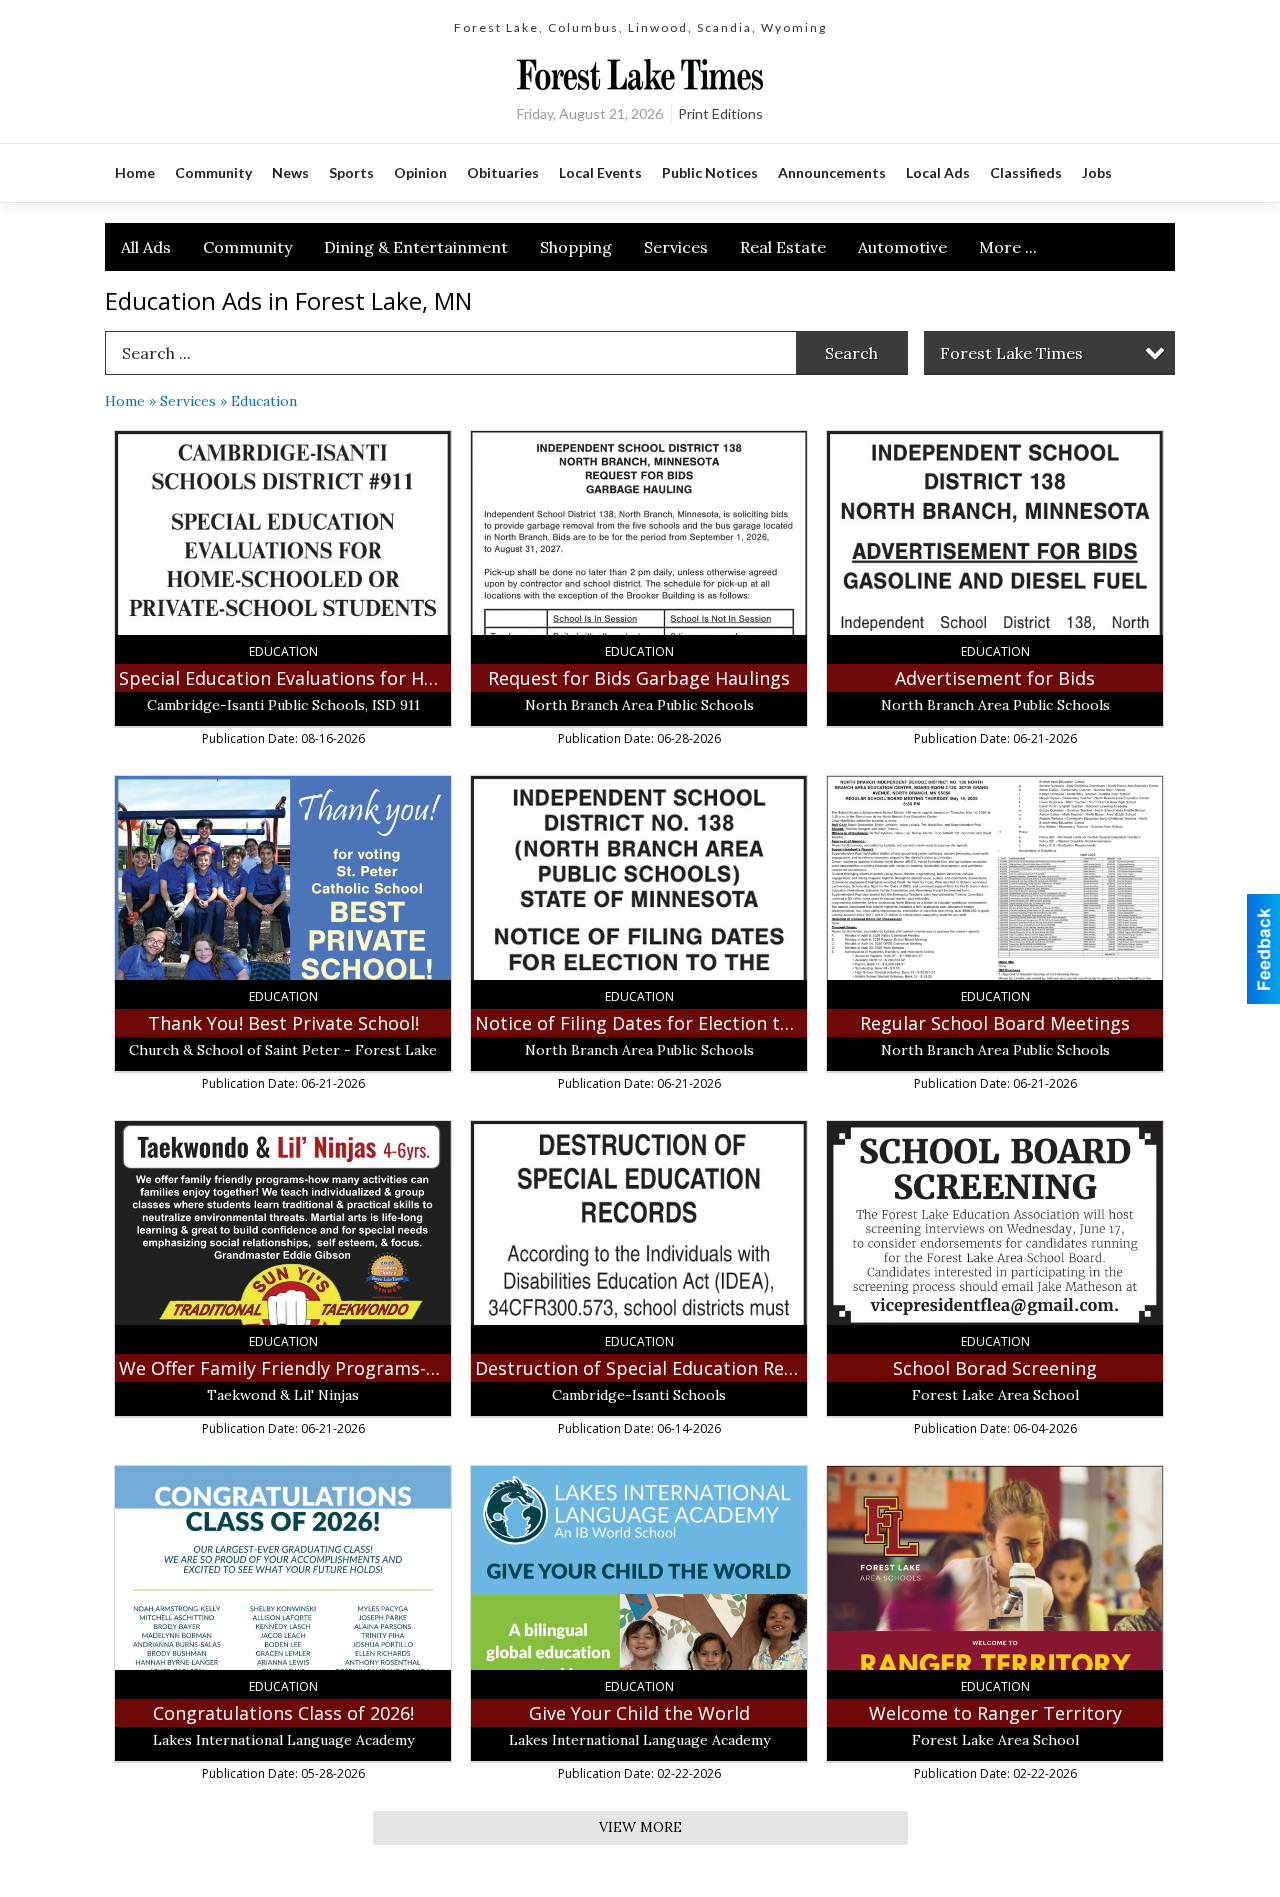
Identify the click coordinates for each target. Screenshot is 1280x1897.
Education (264, 401)
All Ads (146, 247)
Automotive (902, 247)
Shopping (576, 247)
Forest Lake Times (1011, 353)
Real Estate (783, 247)
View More (640, 1827)
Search (851, 353)
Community (247, 247)
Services (676, 247)
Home (125, 401)
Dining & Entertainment (416, 247)
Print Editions (720, 113)
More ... (1008, 247)
